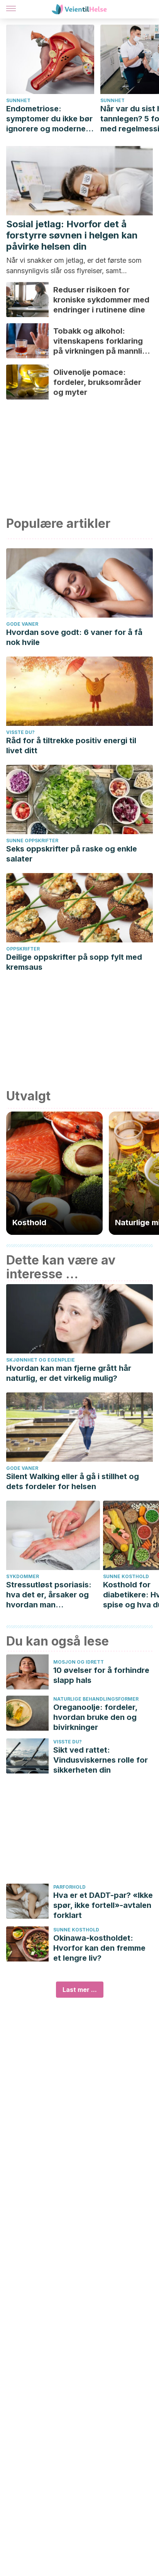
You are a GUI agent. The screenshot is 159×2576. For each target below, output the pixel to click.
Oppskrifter (23, 949)
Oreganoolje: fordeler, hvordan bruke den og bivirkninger (95, 1717)
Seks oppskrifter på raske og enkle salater (72, 854)
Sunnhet (18, 100)
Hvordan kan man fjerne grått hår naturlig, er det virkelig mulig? (69, 1373)
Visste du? (20, 732)
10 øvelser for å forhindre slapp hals (101, 1675)
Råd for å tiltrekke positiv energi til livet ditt (71, 746)
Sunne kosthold (76, 1930)
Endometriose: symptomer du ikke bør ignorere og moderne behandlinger (49, 119)
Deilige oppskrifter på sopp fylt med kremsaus (74, 962)
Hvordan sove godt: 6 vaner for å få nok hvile (74, 637)
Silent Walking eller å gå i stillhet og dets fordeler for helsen (73, 1481)
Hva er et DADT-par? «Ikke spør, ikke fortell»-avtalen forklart (103, 1905)
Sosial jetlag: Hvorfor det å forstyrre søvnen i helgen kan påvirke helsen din (72, 235)
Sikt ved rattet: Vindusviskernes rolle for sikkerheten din (101, 1760)
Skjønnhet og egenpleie (41, 1360)
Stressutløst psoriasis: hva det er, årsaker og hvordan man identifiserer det (49, 1595)
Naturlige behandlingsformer (96, 1699)
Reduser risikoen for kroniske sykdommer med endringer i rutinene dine (101, 300)
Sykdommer (23, 1576)
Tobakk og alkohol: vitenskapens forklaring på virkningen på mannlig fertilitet (100, 341)
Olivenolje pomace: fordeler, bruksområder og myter (97, 382)
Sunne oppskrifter (32, 840)
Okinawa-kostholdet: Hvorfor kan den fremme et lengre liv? (99, 1948)
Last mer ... (80, 1990)
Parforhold (69, 1887)
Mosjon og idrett (79, 1662)
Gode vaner (22, 624)
